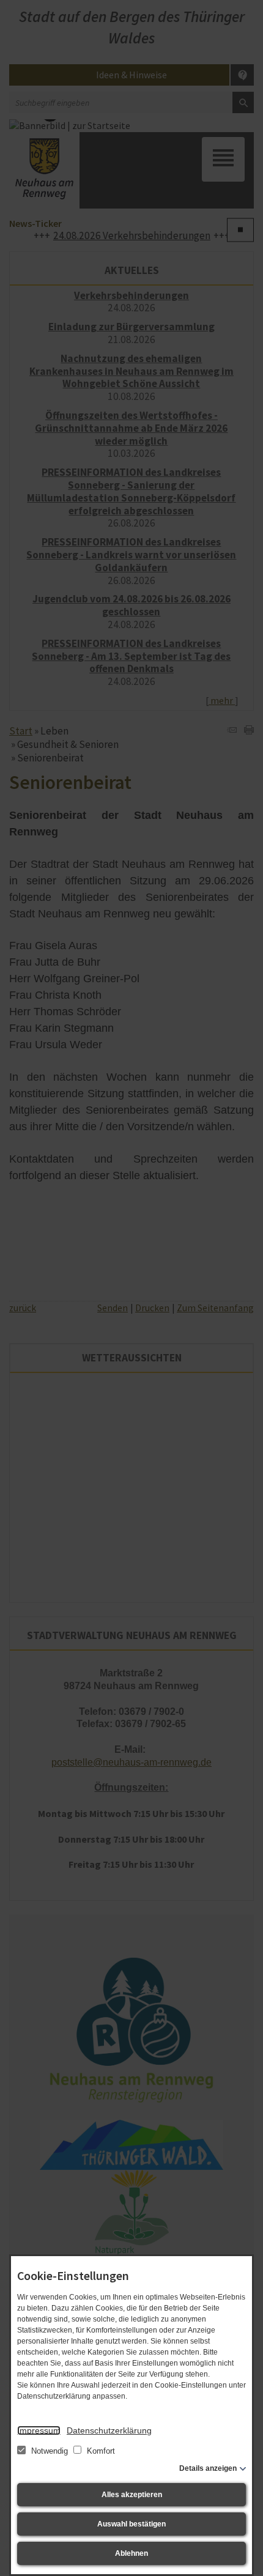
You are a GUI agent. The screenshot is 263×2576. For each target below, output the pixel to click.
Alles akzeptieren (132, 2495)
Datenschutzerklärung (109, 2430)
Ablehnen (131, 2553)
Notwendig (50, 2451)
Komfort (100, 2451)
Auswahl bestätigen (131, 2524)
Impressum (39, 2430)
